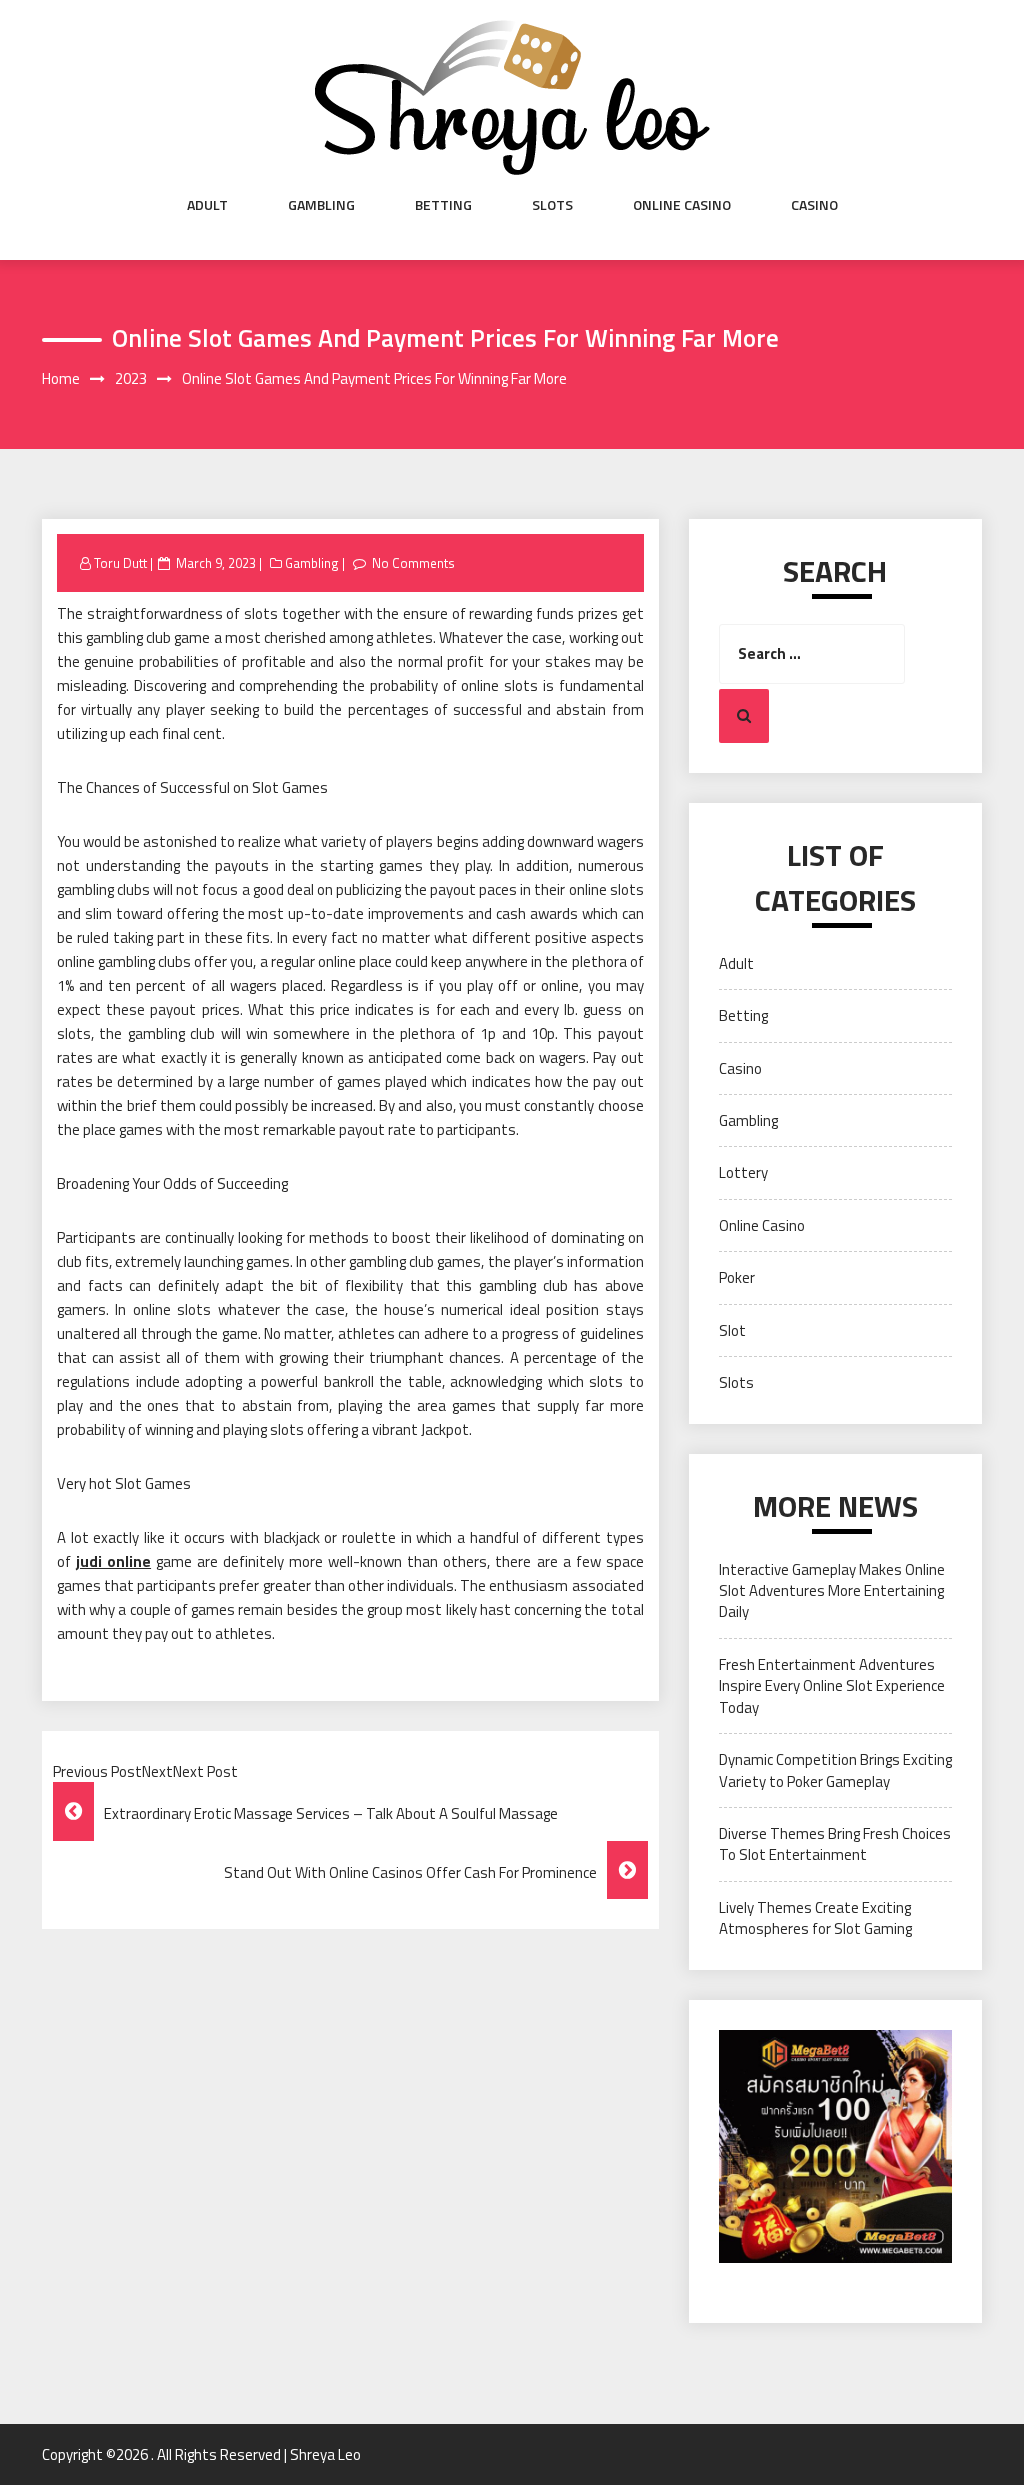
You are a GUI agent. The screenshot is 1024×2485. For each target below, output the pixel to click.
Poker (737, 1277)
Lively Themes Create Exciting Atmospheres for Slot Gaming (815, 1918)
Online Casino (682, 205)
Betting (443, 205)
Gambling (321, 205)
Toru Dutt (120, 563)
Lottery (743, 1172)
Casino (814, 205)
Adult (207, 205)
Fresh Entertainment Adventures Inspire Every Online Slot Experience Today (832, 1686)
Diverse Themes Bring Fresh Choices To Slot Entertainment (835, 1844)
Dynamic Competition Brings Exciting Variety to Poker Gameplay (835, 1770)
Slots (552, 205)
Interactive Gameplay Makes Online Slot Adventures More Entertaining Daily (832, 1591)
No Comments (413, 563)
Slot (732, 1330)
